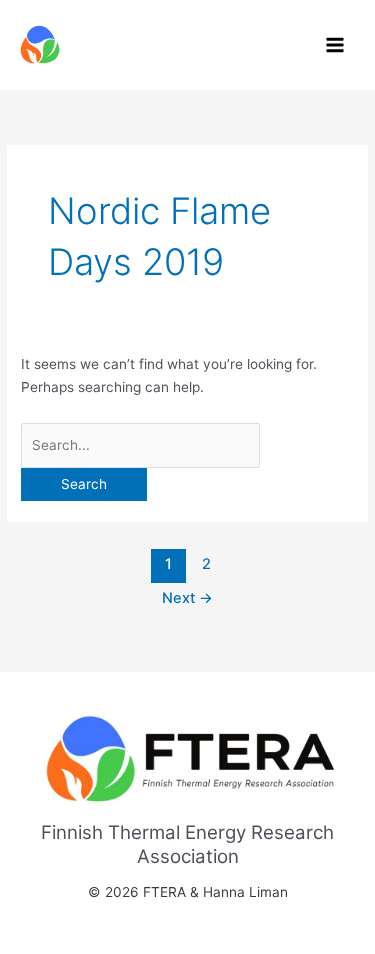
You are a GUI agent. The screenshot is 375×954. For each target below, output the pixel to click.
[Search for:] (140, 445)
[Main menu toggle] (335, 45)
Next (187, 598)
